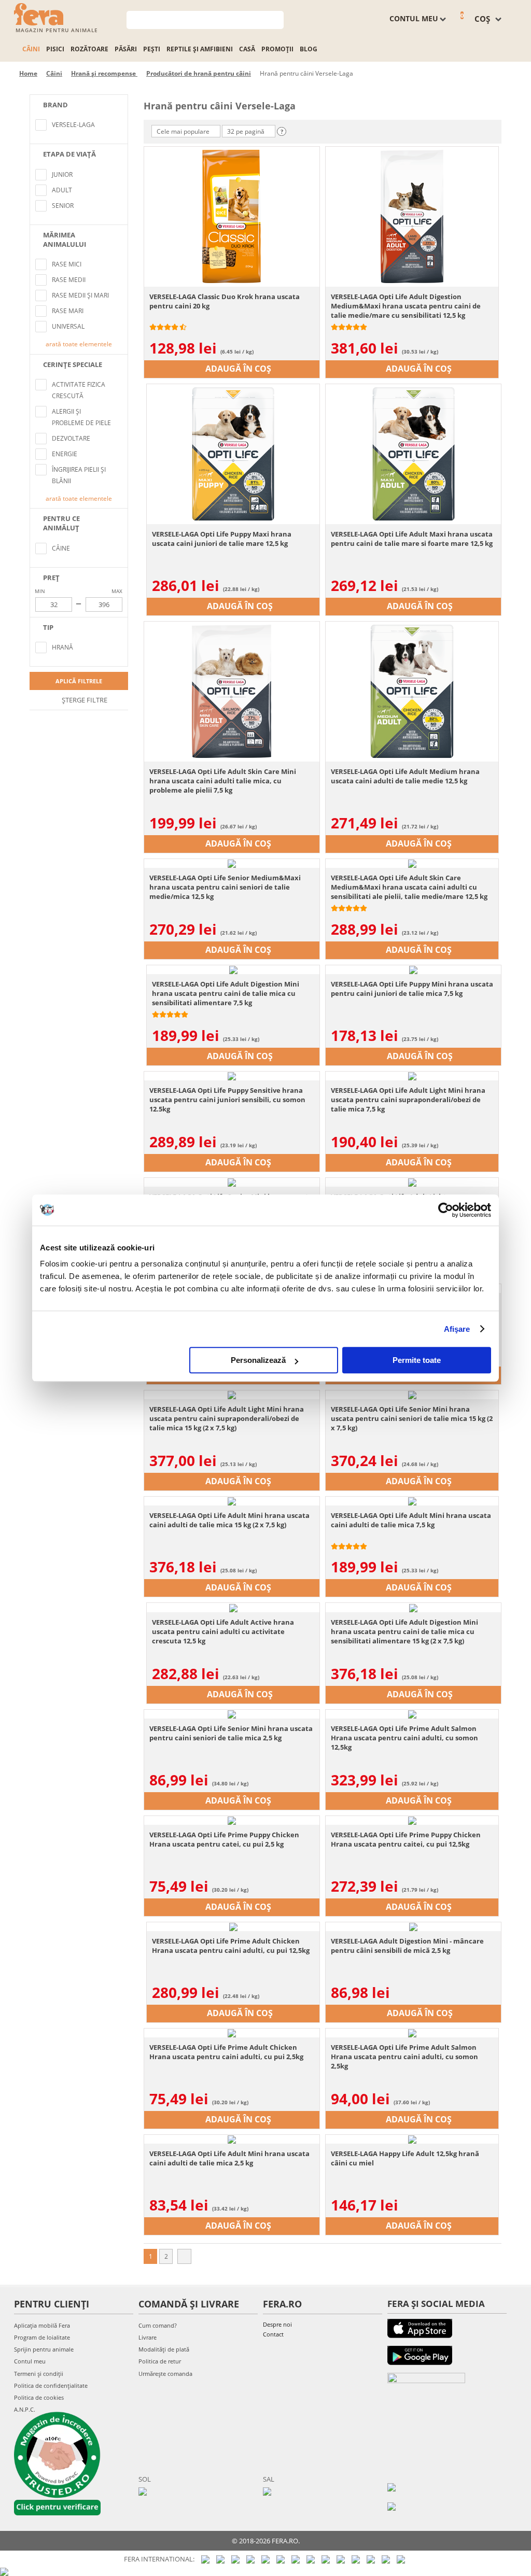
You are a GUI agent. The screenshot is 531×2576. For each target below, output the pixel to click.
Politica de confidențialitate (51, 2385)
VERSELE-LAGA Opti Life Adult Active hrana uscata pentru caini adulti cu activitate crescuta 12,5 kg (223, 1631)
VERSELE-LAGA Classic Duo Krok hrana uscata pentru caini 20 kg (225, 301)
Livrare (148, 2337)
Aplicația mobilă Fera (42, 2325)
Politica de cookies (39, 2397)
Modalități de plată (164, 2349)
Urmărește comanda (165, 2374)
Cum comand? (158, 2325)
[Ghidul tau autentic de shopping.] (392, 2487)
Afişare (457, 1329)
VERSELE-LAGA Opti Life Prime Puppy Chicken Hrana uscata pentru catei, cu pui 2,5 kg (224, 1839)
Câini (31, 49)
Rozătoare (89, 49)
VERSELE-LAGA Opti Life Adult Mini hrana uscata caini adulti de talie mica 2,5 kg (229, 2158)
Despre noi (277, 2324)
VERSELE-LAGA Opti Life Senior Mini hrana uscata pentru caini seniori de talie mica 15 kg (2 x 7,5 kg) (412, 1418)
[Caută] (276, 19)
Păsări (126, 49)
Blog (309, 49)
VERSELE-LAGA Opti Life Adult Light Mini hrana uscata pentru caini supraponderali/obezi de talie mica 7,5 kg (408, 1100)
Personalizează (258, 1360)
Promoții (277, 49)
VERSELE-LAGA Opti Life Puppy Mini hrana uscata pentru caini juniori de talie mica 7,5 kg (412, 989)
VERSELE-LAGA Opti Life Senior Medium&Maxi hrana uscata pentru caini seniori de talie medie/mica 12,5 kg (225, 887)
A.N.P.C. (25, 2409)
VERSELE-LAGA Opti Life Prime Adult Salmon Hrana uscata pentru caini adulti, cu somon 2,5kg (404, 2057)
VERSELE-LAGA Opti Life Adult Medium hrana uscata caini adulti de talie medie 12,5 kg (405, 776)
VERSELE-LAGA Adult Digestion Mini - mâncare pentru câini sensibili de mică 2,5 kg (407, 1946)
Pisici (55, 49)
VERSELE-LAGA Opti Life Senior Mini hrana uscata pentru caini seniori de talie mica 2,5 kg (231, 1733)
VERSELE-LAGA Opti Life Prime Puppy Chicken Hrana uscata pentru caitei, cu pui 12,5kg (406, 1839)
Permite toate (417, 1360)
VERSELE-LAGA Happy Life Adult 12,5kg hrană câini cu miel (405, 2158)
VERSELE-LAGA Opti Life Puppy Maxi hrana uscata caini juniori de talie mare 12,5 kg (222, 539)
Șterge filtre (84, 700)
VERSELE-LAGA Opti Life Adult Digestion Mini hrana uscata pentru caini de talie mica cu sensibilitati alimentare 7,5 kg (226, 993)
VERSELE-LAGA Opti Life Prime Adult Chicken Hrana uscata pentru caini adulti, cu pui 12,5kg (231, 1946)
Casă (247, 49)
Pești (152, 49)
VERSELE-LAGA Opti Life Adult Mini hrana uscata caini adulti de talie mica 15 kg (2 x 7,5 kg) (229, 1520)
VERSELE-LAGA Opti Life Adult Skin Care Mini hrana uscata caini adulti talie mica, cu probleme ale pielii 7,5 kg (223, 781)
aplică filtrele (79, 681)
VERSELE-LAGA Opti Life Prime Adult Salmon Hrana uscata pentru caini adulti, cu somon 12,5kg (404, 1738)
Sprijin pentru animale (44, 2349)
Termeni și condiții (39, 2374)
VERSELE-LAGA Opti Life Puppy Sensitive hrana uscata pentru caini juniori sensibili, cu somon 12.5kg (227, 1100)
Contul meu (30, 2361)
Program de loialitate (42, 2337)
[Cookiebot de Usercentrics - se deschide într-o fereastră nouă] (446, 1210)
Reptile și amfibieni (200, 49)
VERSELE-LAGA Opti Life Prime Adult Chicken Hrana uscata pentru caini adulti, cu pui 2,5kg (226, 2052)
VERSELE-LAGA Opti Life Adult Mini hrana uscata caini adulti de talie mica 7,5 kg (411, 1520)
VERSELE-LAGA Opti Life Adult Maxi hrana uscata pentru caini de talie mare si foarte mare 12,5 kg (412, 539)
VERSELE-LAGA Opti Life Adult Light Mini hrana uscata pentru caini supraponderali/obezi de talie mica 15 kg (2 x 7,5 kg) (227, 1418)
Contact (273, 2334)
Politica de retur (160, 2361)
